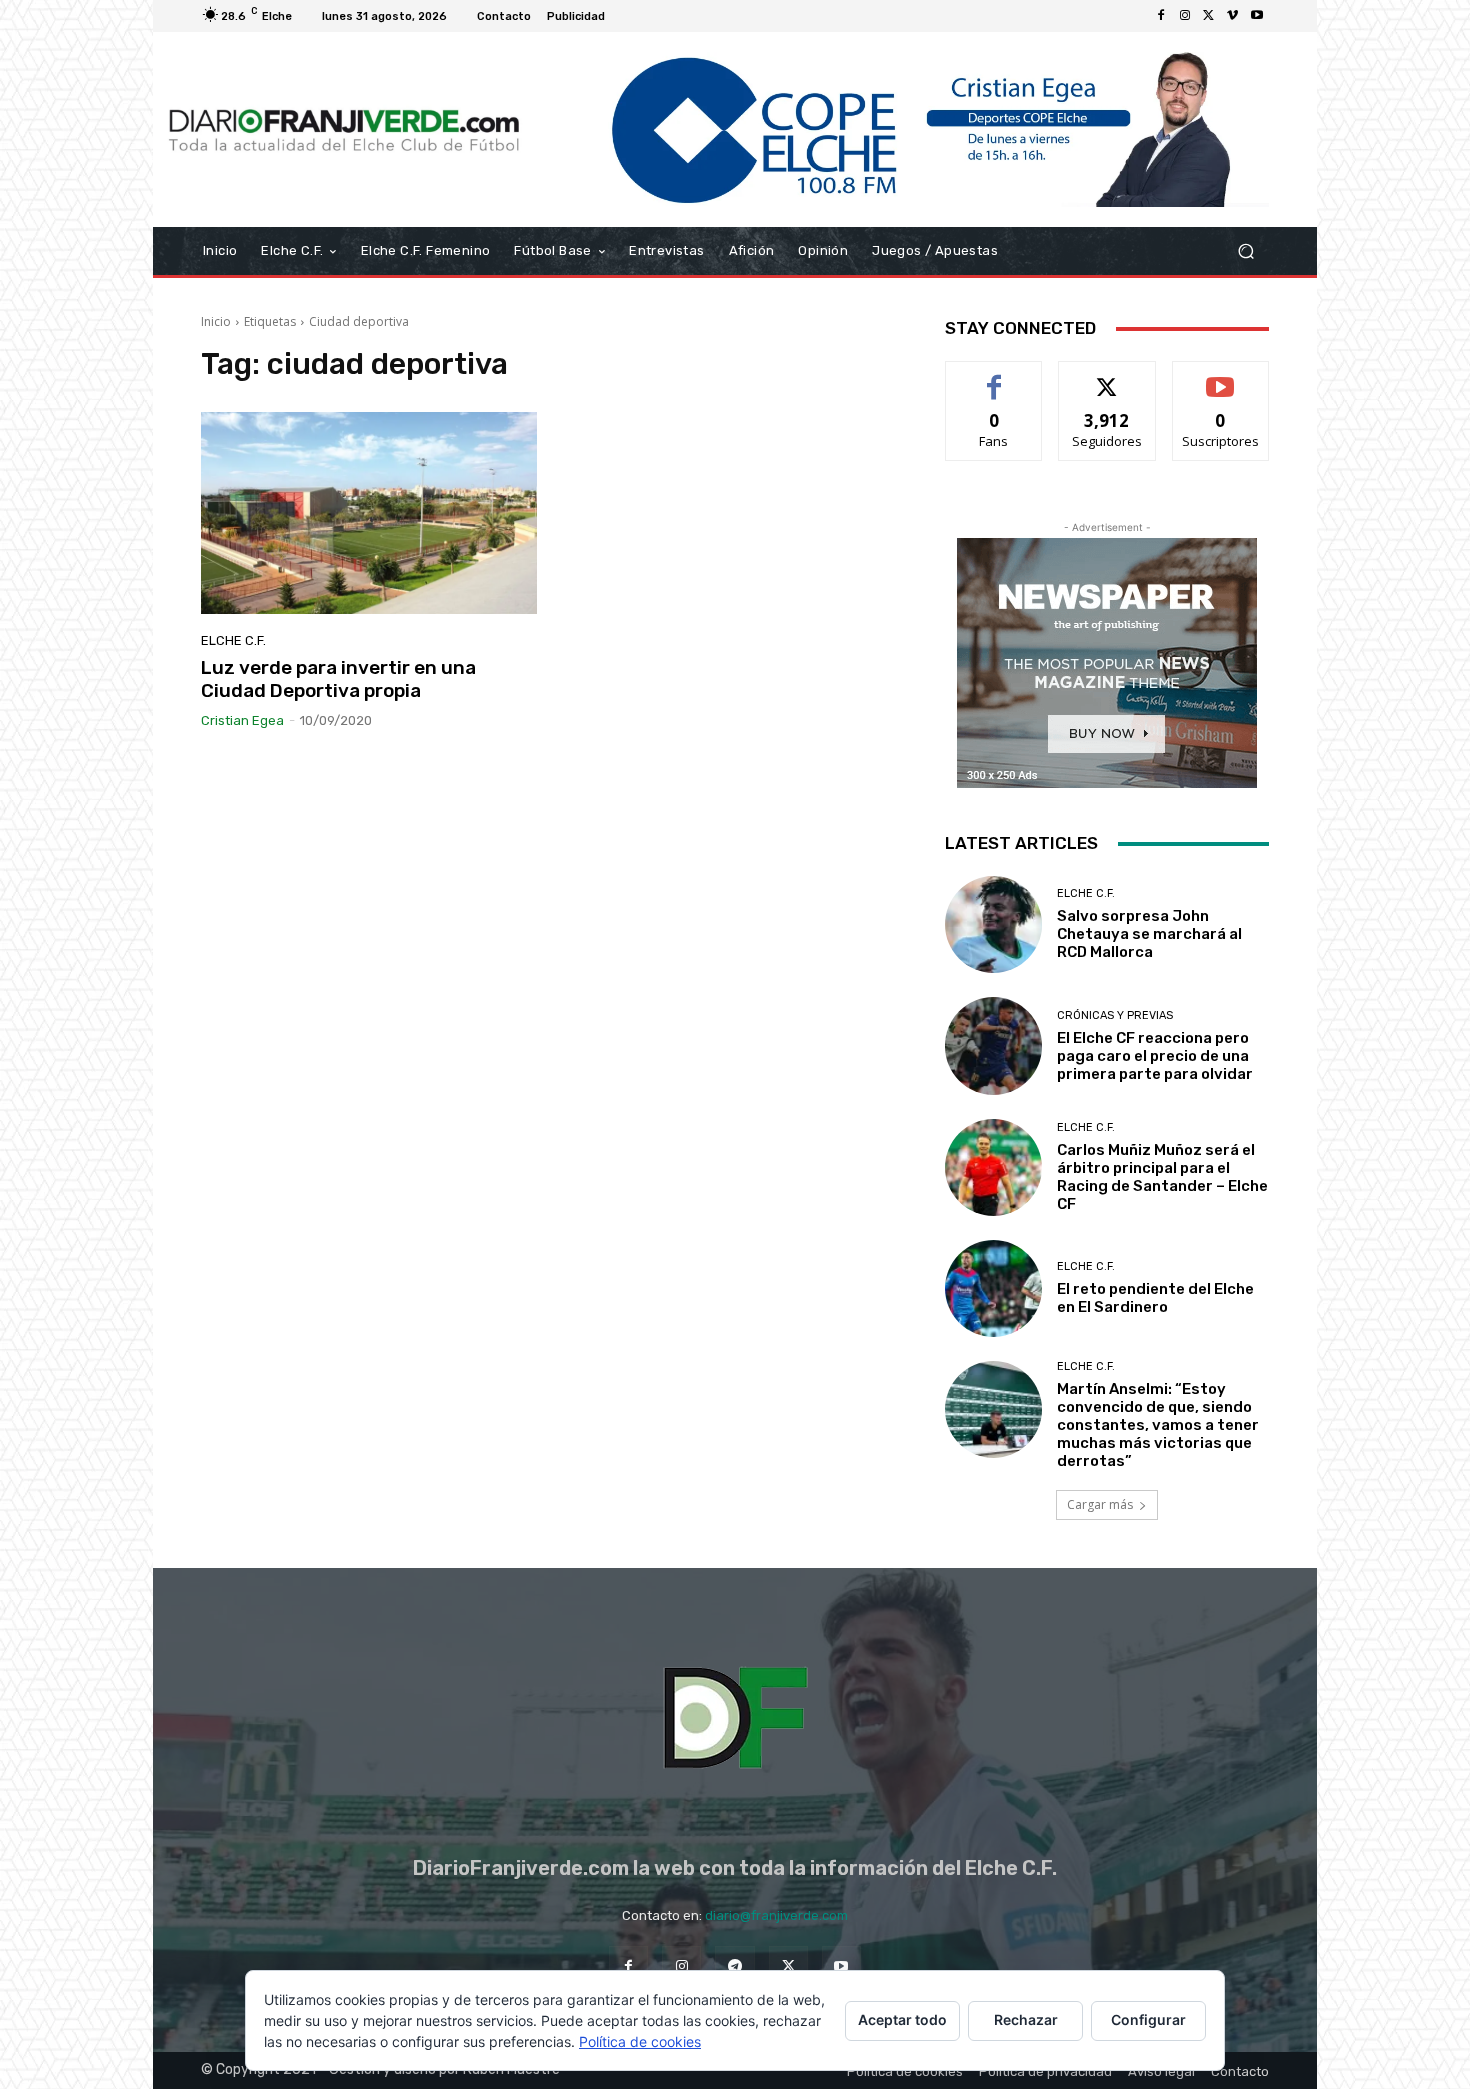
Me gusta (994, 376)
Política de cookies (640, 2041)
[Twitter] (1209, 16)
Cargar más (1100, 1504)
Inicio (216, 321)
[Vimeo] (1233, 16)
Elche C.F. (233, 640)
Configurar (1148, 2019)
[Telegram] (734, 1965)
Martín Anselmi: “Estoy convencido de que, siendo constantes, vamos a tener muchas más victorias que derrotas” (1158, 1425)
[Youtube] (1257, 16)
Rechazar (1026, 2019)
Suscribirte (1220, 376)
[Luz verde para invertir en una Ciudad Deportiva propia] (369, 513)
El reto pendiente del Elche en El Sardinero (1155, 1298)
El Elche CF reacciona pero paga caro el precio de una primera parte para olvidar (1155, 1056)
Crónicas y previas (1115, 1015)
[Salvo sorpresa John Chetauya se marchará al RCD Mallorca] (993, 924)
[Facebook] (1161, 16)
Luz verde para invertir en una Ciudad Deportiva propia (338, 679)
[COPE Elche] (902, 129)
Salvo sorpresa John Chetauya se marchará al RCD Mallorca (1149, 934)
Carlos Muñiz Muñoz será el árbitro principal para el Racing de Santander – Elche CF (1162, 1177)
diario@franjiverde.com (776, 1915)
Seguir (1107, 376)
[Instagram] (1185, 16)
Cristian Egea (242, 720)
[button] (1245, 251)
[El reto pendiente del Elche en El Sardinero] (993, 1288)
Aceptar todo (902, 2019)
